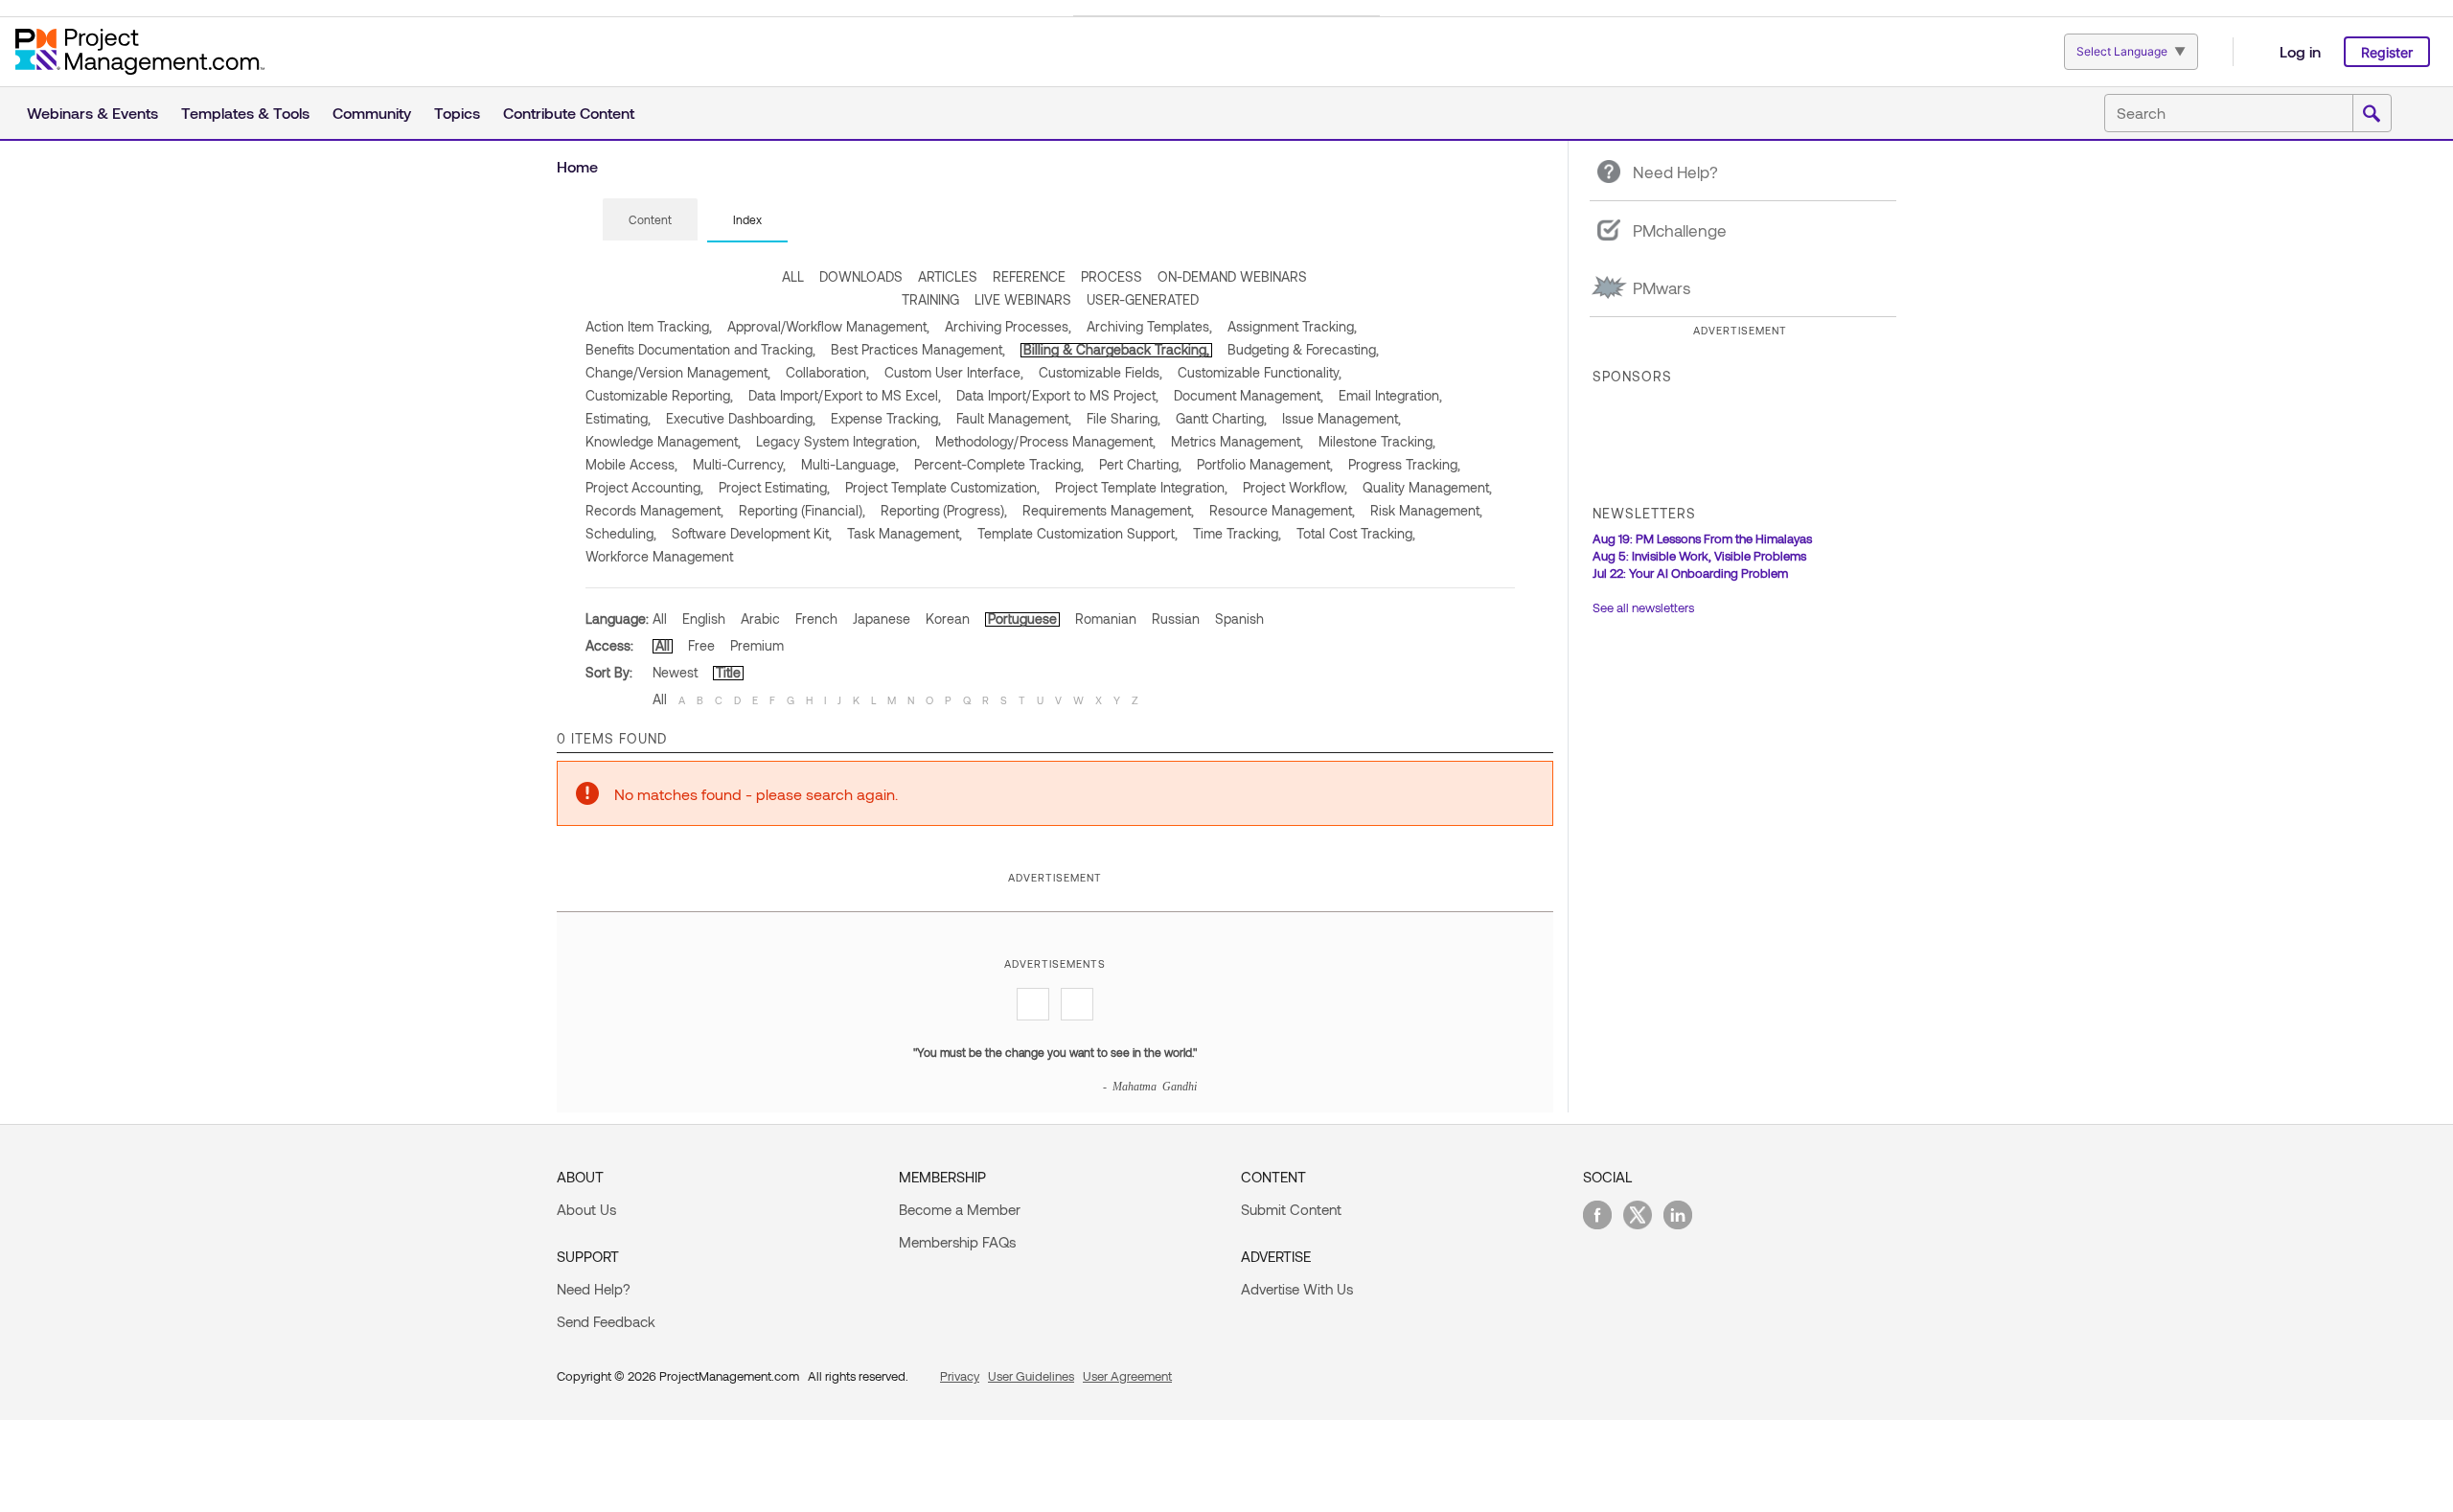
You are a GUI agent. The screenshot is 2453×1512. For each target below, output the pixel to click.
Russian (1176, 619)
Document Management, (1249, 395)
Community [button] (372, 113)
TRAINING (930, 299)
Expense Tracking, (886, 418)
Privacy (960, 1376)
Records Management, (654, 510)
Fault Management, (1014, 418)
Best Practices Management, (918, 349)
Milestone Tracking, (1377, 441)
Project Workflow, (1295, 487)
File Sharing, (1123, 418)
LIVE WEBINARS (1023, 299)
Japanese (882, 619)
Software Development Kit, (752, 533)
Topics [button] (457, 113)
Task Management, (905, 533)
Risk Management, (1426, 510)
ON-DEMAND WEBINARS (1232, 276)
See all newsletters (1643, 607)
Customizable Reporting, (659, 395)
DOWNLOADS (861, 276)
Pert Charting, (1140, 464)
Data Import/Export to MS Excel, (845, 395)
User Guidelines (1031, 1376)
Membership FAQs (957, 1242)
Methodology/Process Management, (1045, 441)
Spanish (1239, 619)
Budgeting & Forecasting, (1303, 349)
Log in (2300, 51)
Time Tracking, (1237, 533)
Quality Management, (1427, 487)
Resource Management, (1282, 510)
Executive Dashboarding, (741, 418)
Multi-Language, (850, 464)
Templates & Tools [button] (245, 113)
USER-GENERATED (1143, 299)
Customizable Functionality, (1260, 372)
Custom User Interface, (954, 372)
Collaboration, (827, 372)
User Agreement (1127, 1376)
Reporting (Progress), (944, 510)
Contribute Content (569, 113)
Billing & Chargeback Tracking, (1116, 349)
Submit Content (1291, 1209)
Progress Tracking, (1404, 464)
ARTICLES (948, 276)
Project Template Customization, (942, 487)
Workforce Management (659, 556)
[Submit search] (2372, 114)
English (704, 619)
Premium (757, 645)
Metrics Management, (1237, 441)
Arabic (760, 619)
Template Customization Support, (1077, 533)
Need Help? (594, 1289)
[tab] (650, 220)
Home (577, 166)
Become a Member (960, 1209)
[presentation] (650, 219)
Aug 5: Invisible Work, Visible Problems (1699, 556)
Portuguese (1022, 619)
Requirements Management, (1108, 510)
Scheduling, (621, 533)
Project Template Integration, (1141, 487)
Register (2387, 52)
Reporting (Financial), (802, 510)
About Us (586, 1209)
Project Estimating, (774, 487)
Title (728, 672)
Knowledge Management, (663, 441)
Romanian (1106, 619)
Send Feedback (606, 1321)
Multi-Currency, (739, 464)
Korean (948, 619)
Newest (675, 672)
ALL (793, 276)
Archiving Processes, (1008, 326)
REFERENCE (1029, 276)
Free (701, 645)
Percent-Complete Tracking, (999, 464)
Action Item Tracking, (649, 326)
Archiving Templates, (1149, 326)
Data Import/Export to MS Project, (1057, 395)
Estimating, (618, 418)
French (816, 619)
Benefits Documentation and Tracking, (700, 349)
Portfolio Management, (1265, 464)
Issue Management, (1341, 418)
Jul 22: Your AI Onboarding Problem (1690, 573)
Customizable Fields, (1100, 372)
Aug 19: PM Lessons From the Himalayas (1702, 538)
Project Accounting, (644, 487)
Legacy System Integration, (838, 441)
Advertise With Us (1297, 1289)
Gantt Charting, (1221, 418)
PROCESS (1112, 276)
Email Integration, (1390, 395)
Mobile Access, (631, 464)
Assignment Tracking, (1292, 326)
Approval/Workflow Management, (828, 326)
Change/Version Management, (678, 372)
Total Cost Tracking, (1356, 533)
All (660, 619)
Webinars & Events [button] (92, 113)
